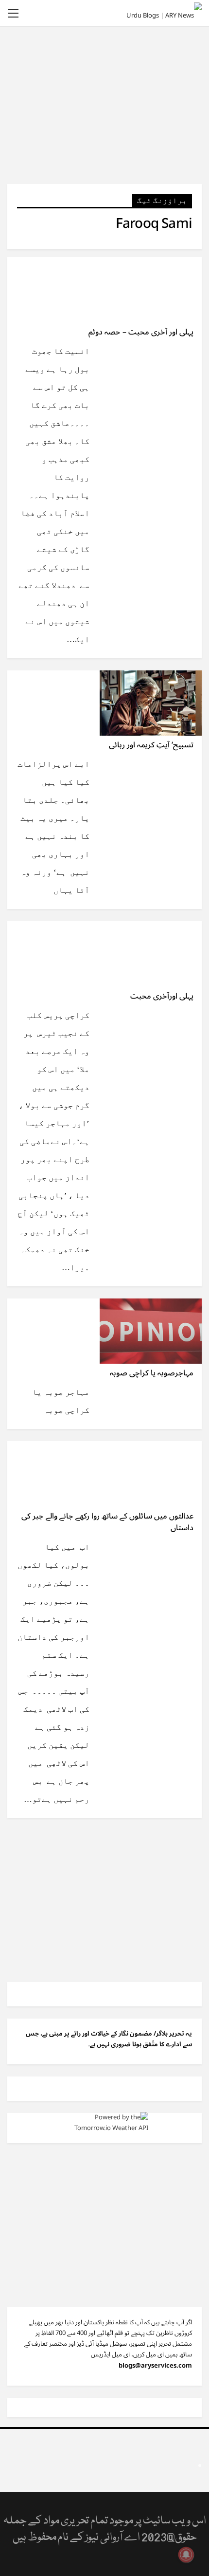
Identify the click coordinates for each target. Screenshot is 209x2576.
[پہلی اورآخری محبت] (151, 954)
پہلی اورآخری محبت (162, 996)
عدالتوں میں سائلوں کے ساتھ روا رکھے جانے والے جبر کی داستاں (107, 1522)
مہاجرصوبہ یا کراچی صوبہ (152, 1373)
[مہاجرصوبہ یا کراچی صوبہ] (151, 1331)
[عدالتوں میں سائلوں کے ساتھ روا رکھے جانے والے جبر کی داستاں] (151, 1474)
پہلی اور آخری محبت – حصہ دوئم (141, 332)
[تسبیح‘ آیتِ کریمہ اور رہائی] (151, 703)
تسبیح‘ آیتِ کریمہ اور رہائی (151, 745)
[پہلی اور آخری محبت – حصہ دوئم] (151, 290)
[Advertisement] (104, 105)
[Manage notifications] (186, 2555)
